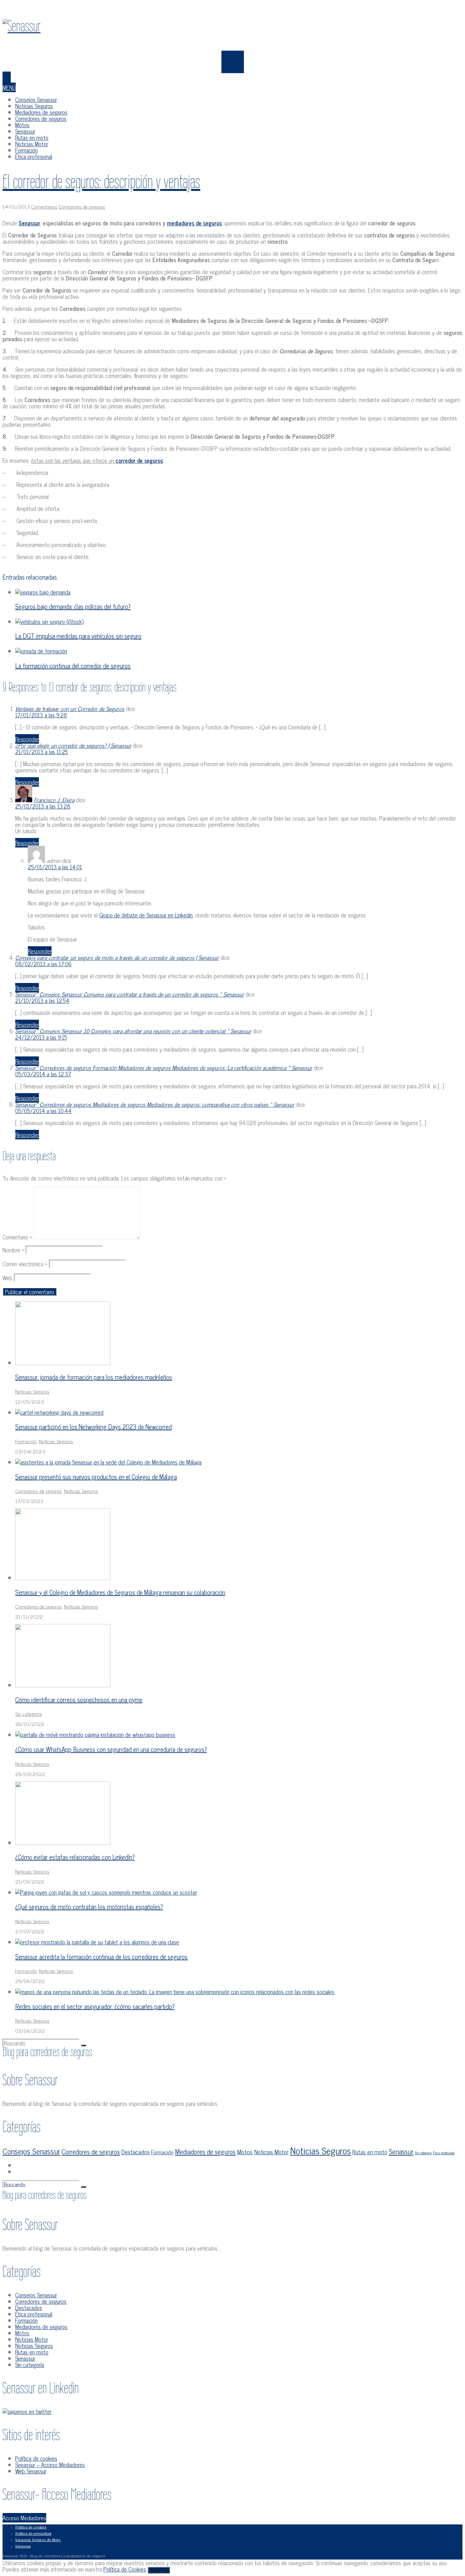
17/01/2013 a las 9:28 (41, 715)
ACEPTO (159, 2570)
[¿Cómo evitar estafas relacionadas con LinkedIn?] (63, 1842)
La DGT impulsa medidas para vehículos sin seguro (78, 636)
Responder (27, 739)
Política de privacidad (33, 2534)
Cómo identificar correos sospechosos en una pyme (79, 1700)
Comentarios (44, 206)
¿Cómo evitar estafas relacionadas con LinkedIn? (75, 1857)
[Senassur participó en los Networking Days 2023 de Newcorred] (59, 1412)
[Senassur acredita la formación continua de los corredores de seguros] (97, 1942)
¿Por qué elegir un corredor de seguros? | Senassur (73, 745)
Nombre (13, 1250)
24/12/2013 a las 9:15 (41, 1037)
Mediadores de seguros (41, 112)
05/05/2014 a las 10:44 (43, 1111)
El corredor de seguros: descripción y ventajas (101, 182)
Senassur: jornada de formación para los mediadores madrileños (94, 1377)
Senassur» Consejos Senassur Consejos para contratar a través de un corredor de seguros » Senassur (130, 994)
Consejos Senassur (36, 99)
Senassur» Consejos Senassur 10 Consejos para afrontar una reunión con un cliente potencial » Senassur (133, 1031)
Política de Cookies (125, 2569)
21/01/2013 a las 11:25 (42, 752)
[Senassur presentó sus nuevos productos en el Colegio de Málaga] (108, 1462)
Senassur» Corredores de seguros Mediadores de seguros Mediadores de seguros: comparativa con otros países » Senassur (155, 1104)
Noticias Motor (32, 144)
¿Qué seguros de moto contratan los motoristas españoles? (89, 1907)
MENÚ (9, 87)
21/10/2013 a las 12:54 (42, 1000)
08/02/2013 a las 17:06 (43, 964)
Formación (26, 150)
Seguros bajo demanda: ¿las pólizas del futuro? (73, 606)
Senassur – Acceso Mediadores (50, 2465)
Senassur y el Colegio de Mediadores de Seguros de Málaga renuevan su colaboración (120, 1592)
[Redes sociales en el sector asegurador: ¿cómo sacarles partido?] (175, 1992)
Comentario (17, 1237)
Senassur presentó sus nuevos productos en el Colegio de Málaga (96, 1477)
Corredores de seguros (41, 118)
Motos (22, 125)
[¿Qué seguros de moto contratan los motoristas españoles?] (106, 1892)
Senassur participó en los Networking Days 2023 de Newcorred (93, 1427)
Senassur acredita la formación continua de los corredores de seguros (101, 1957)
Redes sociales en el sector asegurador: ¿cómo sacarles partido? (95, 2006)
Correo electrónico (25, 1264)
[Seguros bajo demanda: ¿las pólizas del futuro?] (43, 592)
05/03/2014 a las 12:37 (43, 1074)
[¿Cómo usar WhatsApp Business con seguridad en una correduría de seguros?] (95, 1735)
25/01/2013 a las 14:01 (55, 867)
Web (7, 1278)
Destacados (136, 2152)
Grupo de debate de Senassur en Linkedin (146, 915)
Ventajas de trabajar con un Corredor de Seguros (70, 709)
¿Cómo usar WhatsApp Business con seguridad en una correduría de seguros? (111, 1749)
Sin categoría (28, 1714)
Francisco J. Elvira (54, 800)
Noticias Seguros (34, 106)
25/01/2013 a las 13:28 (43, 806)
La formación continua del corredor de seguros (73, 666)
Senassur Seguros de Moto (38, 2540)
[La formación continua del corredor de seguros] (41, 651)
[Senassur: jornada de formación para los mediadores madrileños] (63, 1363)
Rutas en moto (32, 137)
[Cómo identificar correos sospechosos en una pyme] (63, 1685)
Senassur (25, 131)
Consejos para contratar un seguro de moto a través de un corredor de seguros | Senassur (117, 957)
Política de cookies (36, 2458)
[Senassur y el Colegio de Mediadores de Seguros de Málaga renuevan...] (63, 1578)
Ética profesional (34, 156)
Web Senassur (31, 2471)
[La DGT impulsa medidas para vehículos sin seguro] (49, 621)
